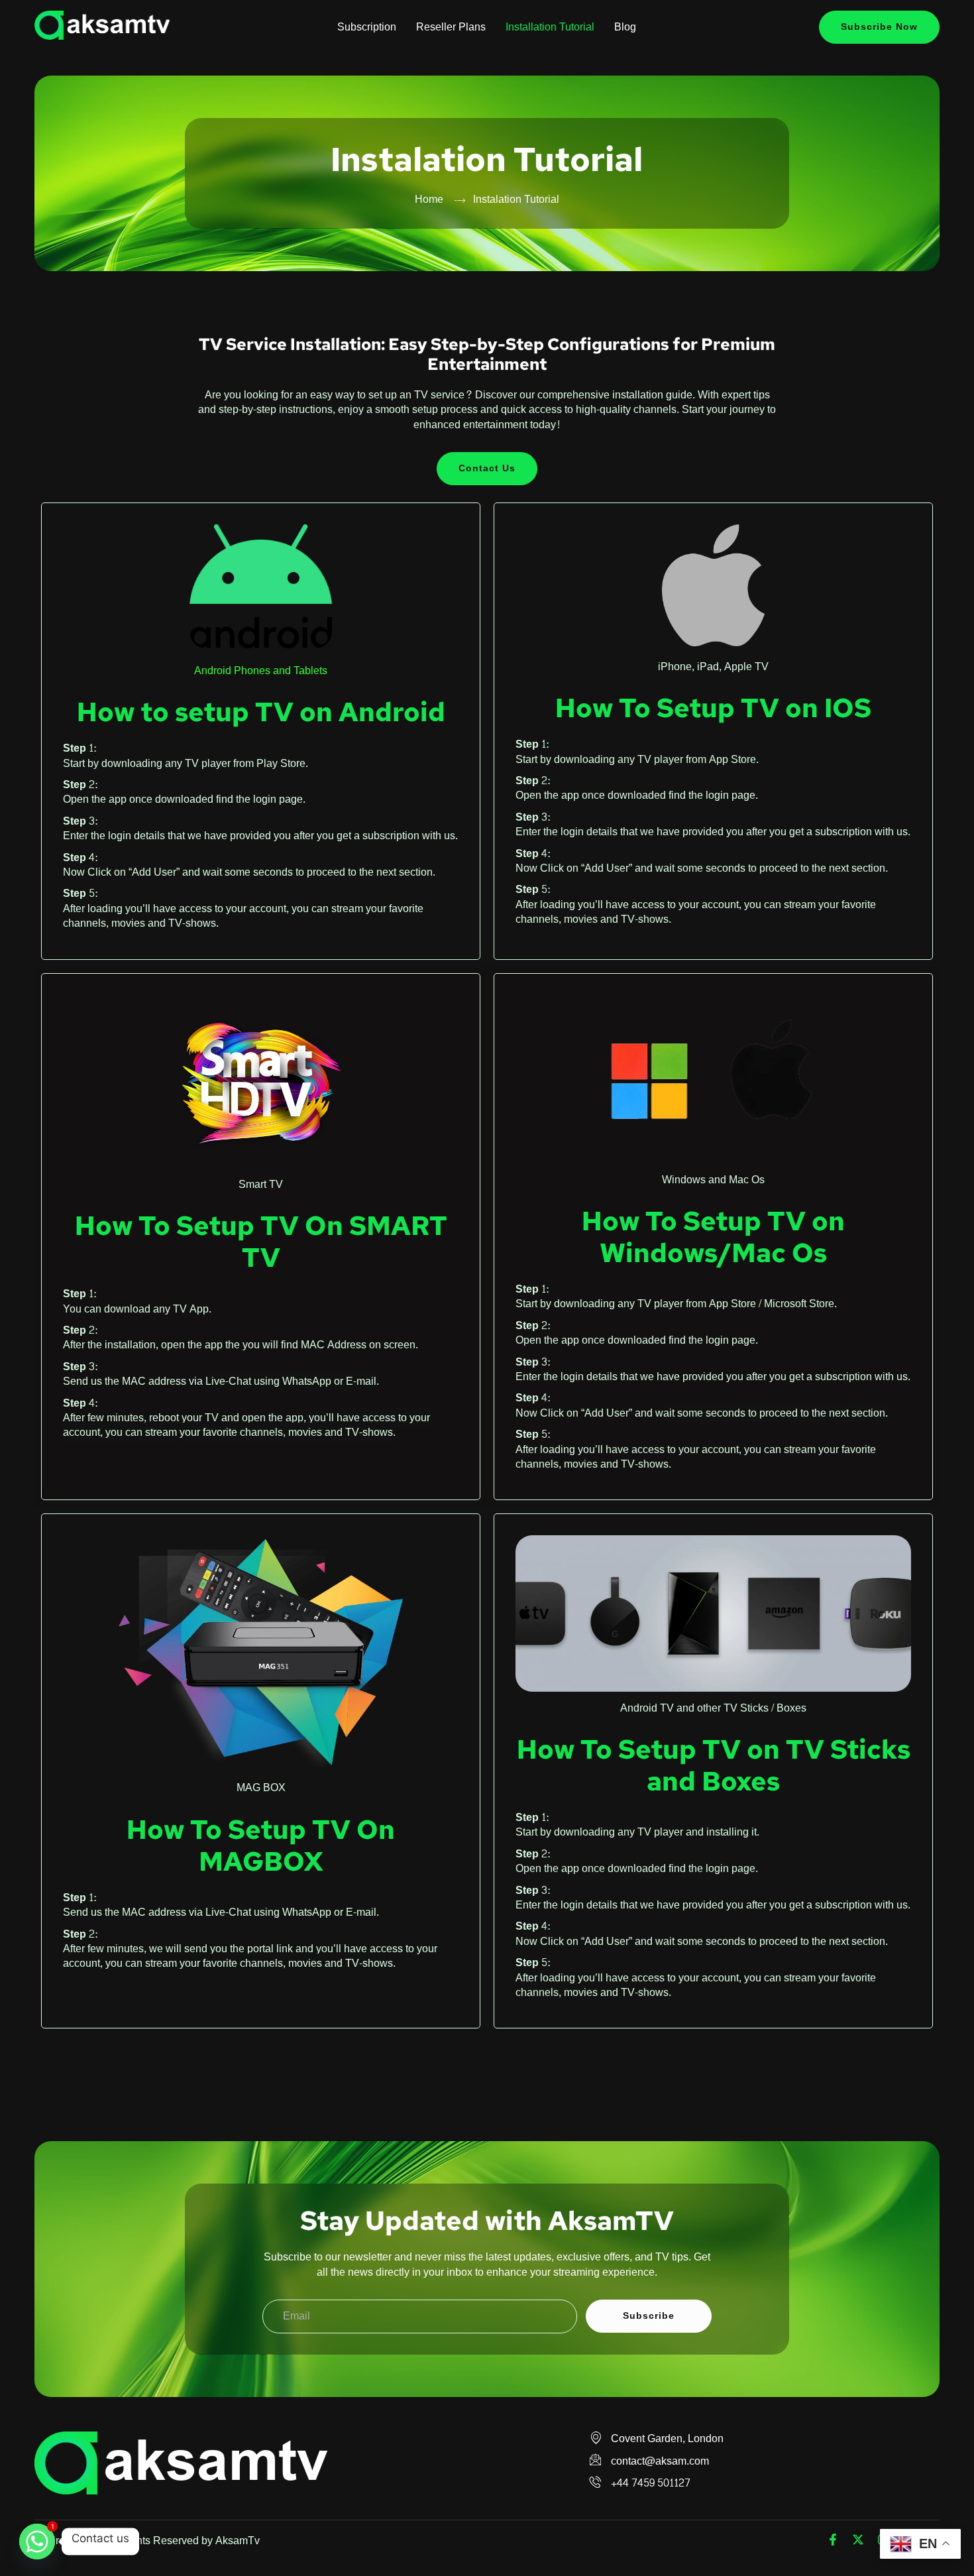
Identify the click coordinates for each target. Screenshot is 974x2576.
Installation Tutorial (550, 27)
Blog (625, 27)
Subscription (367, 27)
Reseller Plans (451, 27)
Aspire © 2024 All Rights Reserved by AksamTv (147, 2541)
